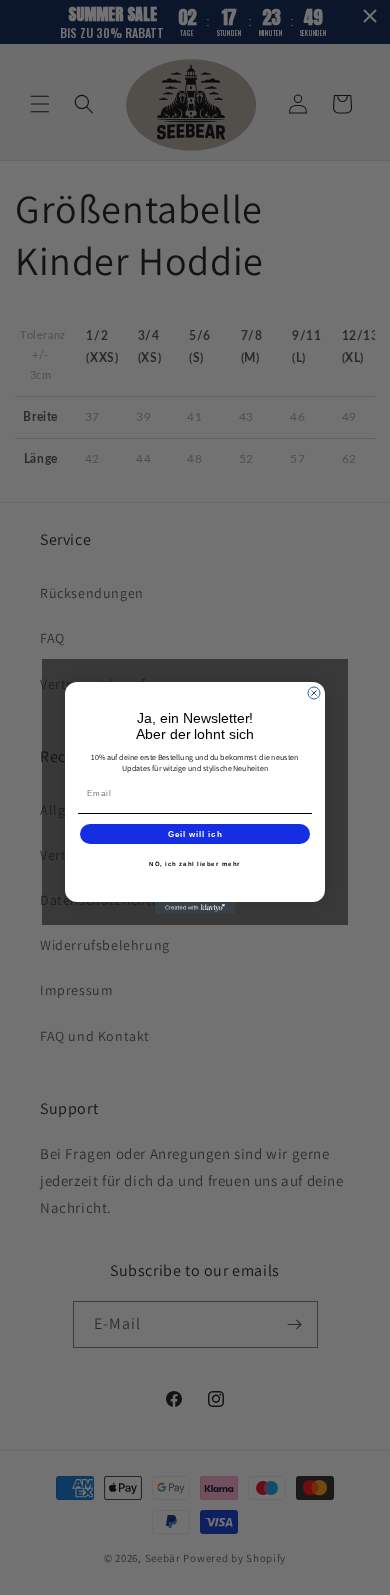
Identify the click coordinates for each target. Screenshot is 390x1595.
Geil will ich (195, 833)
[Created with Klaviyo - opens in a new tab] (195, 908)
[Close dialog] (314, 693)
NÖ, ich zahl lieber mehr (195, 863)
